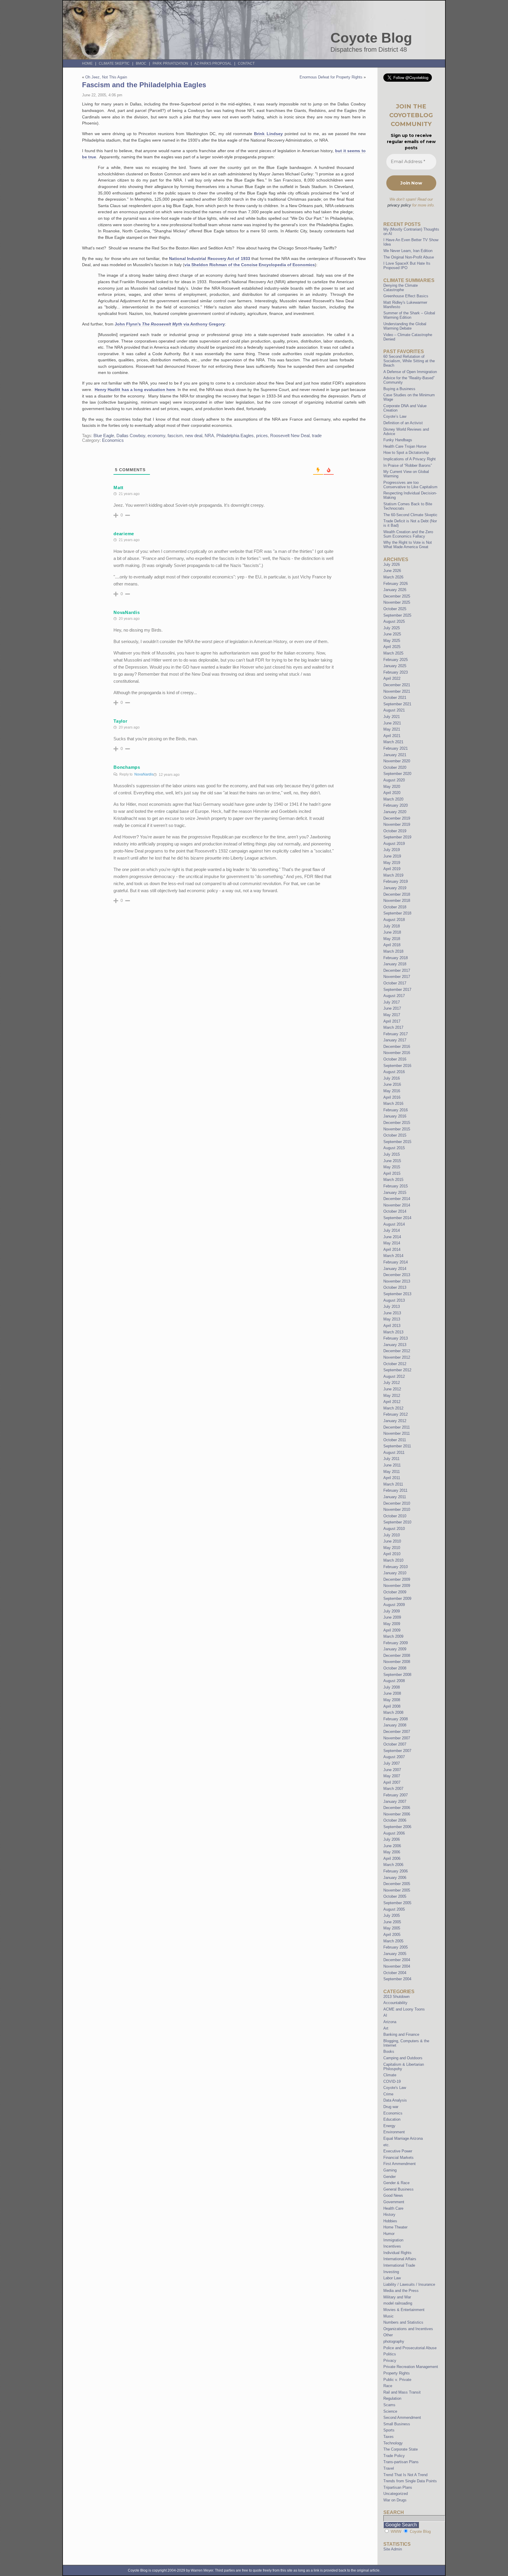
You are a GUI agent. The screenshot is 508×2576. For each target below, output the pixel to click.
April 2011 (392, 1478)
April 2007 (392, 1782)
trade (317, 436)
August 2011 (394, 1453)
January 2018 (395, 964)
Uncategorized (396, 2494)
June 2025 (392, 634)
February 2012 (396, 1414)
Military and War (397, 2297)
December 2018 (397, 894)
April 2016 (392, 1097)
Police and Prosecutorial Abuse (410, 2348)
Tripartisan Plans (398, 2487)
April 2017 (392, 1021)
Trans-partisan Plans (401, 2462)
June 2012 (392, 1389)
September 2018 (397, 913)
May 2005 (392, 1928)
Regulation (392, 2398)
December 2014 (397, 1199)
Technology (393, 2443)
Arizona (390, 2022)
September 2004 (397, 1979)
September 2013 (397, 1294)
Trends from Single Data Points (410, 2481)
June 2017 (392, 1008)
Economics (113, 440)
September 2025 (397, 615)
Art (386, 2028)
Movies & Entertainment (404, 2310)
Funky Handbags (398, 440)
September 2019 (397, 837)
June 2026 (392, 571)
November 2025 (397, 602)
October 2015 (395, 1135)
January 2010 (395, 1573)
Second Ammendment (402, 2418)
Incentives (392, 2246)
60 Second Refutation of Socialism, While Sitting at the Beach (409, 361)
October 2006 (395, 1820)
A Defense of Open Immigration (410, 372)
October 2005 (395, 1896)
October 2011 (395, 1440)
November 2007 (397, 1738)
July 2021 (392, 717)
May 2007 (392, 1776)
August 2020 (394, 780)
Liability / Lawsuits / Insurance (409, 2284)
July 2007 (392, 1763)
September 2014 (397, 1218)
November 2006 (397, 1814)
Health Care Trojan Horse (405, 446)
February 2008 (396, 1719)
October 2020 (395, 767)
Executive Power (398, 2151)
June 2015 (392, 1161)
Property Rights (397, 2373)
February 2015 (396, 1186)
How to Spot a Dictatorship (406, 453)
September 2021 (397, 704)
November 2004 (397, 1966)
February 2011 (395, 1490)
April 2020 (392, 793)
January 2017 (395, 1040)
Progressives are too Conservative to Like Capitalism (410, 485)
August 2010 (394, 1529)
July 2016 (392, 1078)
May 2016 (392, 1091)
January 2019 (395, 888)
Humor (389, 2234)
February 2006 (396, 1871)
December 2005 (397, 1884)
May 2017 (392, 1015)
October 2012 (395, 1364)
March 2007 (393, 1789)
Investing (391, 2272)
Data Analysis (395, 2100)
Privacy (390, 2361)
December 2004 (397, 1960)
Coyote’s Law (395, 416)
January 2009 (395, 1649)
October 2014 (395, 1211)
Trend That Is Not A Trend (405, 2475)
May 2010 (392, 1548)
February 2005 (396, 1947)
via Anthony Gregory (204, 324)
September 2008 (397, 1675)
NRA (209, 436)
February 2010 (396, 1567)
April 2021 (392, 736)
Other (388, 2335)
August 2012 (394, 1376)
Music (388, 2316)
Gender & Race (396, 2183)
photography (394, 2341)
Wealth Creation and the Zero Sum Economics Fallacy (408, 534)
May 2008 (392, 1700)
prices (262, 436)
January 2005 (395, 1954)
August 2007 (394, 1757)
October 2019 (395, 831)
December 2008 (397, 1655)
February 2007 (396, 1795)
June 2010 (392, 1541)
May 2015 (392, 1167)
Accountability (395, 2003)
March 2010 (393, 1560)
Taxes (388, 2437)
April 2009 (392, 1630)
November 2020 (397, 761)
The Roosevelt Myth (162, 324)
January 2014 (395, 1269)
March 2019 (393, 875)
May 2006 (392, 1852)
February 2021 (396, 748)
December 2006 (397, 1808)
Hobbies (390, 2221)
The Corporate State (401, 2449)
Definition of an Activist (403, 423)
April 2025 (392, 647)
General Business (398, 2189)
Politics (390, 2354)
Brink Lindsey (268, 134)
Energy (389, 2126)
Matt (118, 487)
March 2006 (393, 1865)
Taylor (120, 721)
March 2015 (393, 1180)
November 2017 (397, 977)
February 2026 (396, 584)
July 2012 (392, 1383)
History (389, 2215)
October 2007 (395, 1744)
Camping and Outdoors (403, 2058)
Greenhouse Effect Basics (406, 296)
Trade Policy (394, 2456)
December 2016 (397, 1047)
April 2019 (392, 869)
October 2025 (395, 609)
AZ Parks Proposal (213, 63)
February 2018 (396, 958)
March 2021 (393, 742)
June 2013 (392, 1313)
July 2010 (392, 1535)
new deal (194, 436)
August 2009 (394, 1605)
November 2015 (397, 1129)
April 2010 (392, 1554)
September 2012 (397, 1370)
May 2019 (392, 863)
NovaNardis (127, 612)
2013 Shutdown (396, 1997)
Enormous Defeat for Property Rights (331, 77)
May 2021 (392, 729)
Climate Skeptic (114, 63)
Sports (389, 2430)
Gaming (390, 2170)
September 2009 (397, 1599)
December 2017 (397, 970)
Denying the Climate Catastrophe (401, 288)
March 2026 (393, 577)
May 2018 (392, 939)
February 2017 (396, 1034)
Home (87, 63)
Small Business (397, 2424)
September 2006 (397, 1827)
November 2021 (397, 691)
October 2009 (395, 1592)
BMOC (141, 63)
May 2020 (392, 787)
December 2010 (397, 1503)
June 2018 (392, 932)
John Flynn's (128, 324)
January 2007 (395, 1801)
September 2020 (397, 774)
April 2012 (392, 1402)
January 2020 (395, 812)
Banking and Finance (401, 2034)
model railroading (398, 2303)
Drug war (391, 2107)
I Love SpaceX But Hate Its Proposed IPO (407, 266)
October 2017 (395, 983)
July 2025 (392, 628)
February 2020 (396, 805)
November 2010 (397, 1509)
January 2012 (395, 1421)
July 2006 (392, 1839)
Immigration (393, 2240)
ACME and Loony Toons (404, 2009)
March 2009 (393, 1636)
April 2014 (392, 1250)
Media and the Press (401, 2291)
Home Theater (395, 2227)
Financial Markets (398, 2158)
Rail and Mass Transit (402, 2392)
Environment (394, 2132)
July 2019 (392, 850)
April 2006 (392, 1858)
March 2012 (393, 1408)
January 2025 (395, 666)
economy (156, 436)
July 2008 (392, 1687)
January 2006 (395, 1878)
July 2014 (392, 1230)
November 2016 (397, 1053)
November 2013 (397, 1281)
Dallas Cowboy (131, 436)
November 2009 (397, 1586)
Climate (390, 2075)
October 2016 (395, 1059)
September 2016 (397, 1066)
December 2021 (397, 685)
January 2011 (395, 1497)
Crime (388, 2094)
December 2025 (397, 596)
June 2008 (392, 1693)
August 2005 (394, 1909)
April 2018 (392, 945)
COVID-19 (392, 2081)
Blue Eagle (104, 436)
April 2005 (392, 1935)
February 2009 (396, 1643)
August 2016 (394, 1072)
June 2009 (392, 1617)
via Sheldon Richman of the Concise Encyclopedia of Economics (250, 265)
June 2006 (392, 1846)
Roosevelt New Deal (290, 436)
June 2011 (392, 1465)
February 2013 (396, 1338)
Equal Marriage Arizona (403, 2138)
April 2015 (392, 1173)
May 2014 (392, 1243)
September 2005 (397, 1903)
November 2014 (397, 1205)
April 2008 (392, 1706)
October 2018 (395, 907)
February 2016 (396, 1110)
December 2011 (397, 1427)
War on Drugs (395, 2500)
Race (388, 2386)
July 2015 (392, 1154)
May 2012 (392, 1396)
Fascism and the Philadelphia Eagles (144, 85)
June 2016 (392, 1084)
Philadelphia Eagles (235, 436)
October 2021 (395, 698)
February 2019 (396, 881)
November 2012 (397, 1357)
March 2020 (393, 799)
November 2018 (397, 901)
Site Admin (393, 2549)
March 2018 (393, 951)
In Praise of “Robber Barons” (408, 465)
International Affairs (400, 2259)
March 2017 (393, 1027)
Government (394, 2202)
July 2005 (392, 1915)
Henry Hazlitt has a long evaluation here (135, 390)
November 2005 (397, 1890)
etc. (387, 2145)
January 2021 (395, 755)
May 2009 (392, 1624)
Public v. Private (397, 2380)
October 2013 (395, 1287)
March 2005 (393, 1941)
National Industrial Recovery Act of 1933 (210, 259)
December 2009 (397, 1579)
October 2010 (395, 1516)
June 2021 (392, 723)
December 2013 (397, 1275)
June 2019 (392, 856)
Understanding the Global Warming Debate (405, 326)
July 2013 (392, 1307)
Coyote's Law (395, 2088)
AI (385, 2015)
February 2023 (396, 672)
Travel (389, 2468)
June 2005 (392, 1922)
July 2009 (392, 1611)
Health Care (393, 2208)
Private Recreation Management (411, 2367)
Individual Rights (397, 2253)
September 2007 (397, 1751)
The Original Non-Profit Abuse (409, 257)
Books (389, 2051)
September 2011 (397, 1446)
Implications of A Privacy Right (410, 459)
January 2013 (395, 1345)
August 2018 (394, 920)
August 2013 (394, 1300)
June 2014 (392, 1237)
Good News (393, 2195)
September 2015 (397, 1142)
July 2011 (391, 1459)
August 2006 (394, 1833)
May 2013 (392, 1319)
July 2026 (392, 564)
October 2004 (395, 1973)
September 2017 (397, 990)
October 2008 (395, 1668)
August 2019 (394, 844)
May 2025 (392, 641)
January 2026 (395, 590)
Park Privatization (170, 63)
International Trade (399, 2265)
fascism (175, 436)
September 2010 (397, 1522)
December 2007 (397, 1732)
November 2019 (397, 824)
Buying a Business (399, 389)
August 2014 (394, 1224)
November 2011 (397, 1433)
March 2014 (393, 1256)
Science (390, 2411)
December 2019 (397, 818)
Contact (246, 63)
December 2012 (397, 1351)
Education (392, 2119)
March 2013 (393, 1332)
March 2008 (393, 1712)
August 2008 (394, 1681)
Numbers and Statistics (403, 2322)
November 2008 (397, 1662)
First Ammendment (400, 2164)
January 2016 (395, 1116)
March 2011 (393, 1484)
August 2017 (394, 996)
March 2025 (393, 653)
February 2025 (396, 660)
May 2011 (392, 1472)
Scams (389, 2405)
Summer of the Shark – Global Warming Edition (409, 315)
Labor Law (392, 2278)
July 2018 (392, 926)
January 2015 (395, 1193)
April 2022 (392, 678)
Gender (390, 2177)
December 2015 (397, 1123)
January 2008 (395, 1725)
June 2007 (392, 1770)
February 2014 (396, 1262)
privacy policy (399, 205)
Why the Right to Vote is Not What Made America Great (408, 545)
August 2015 (394, 1148)
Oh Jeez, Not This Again (106, 77)
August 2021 (394, 710)
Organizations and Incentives (408, 2329)
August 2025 (394, 621)
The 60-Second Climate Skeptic (410, 515)
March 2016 (393, 1104)
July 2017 (392, 1002)
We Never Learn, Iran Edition (408, 251)
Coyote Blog (371, 38)
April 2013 (392, 1326)
